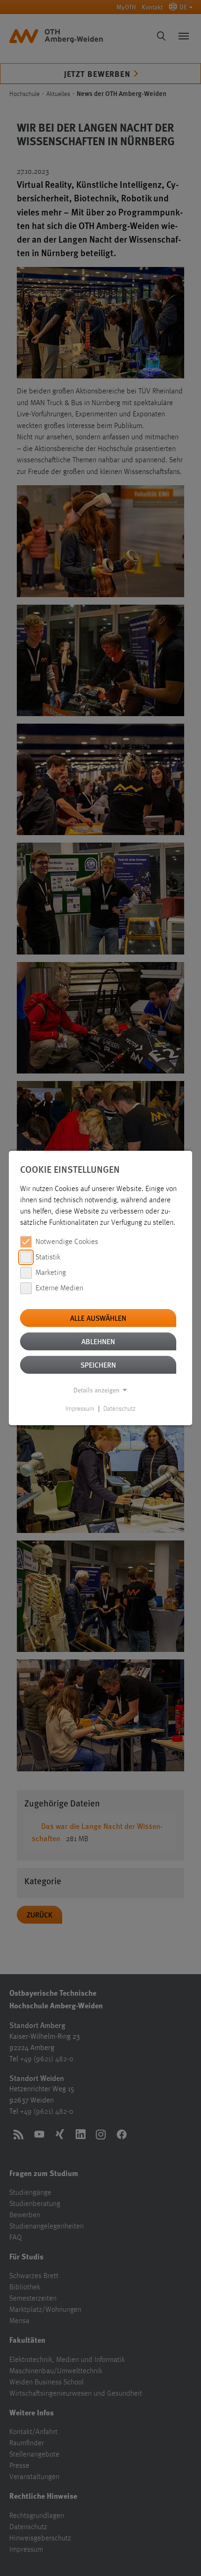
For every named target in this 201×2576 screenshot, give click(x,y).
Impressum (80, 1409)
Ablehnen (98, 1341)
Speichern (98, 1365)
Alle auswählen (98, 1318)
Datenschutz (119, 1409)
